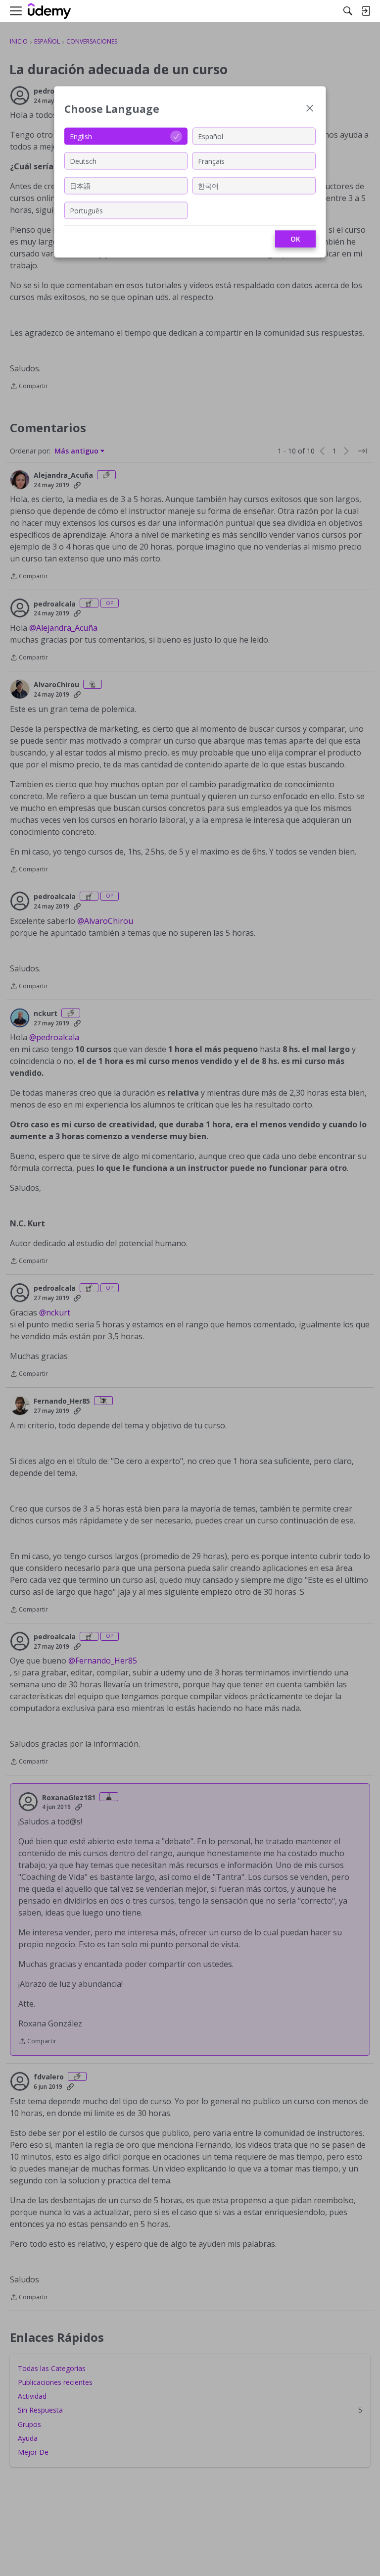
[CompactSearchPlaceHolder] (348, 11)
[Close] (310, 109)
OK (295, 239)
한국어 (208, 185)
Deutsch (83, 161)
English (81, 136)
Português (86, 210)
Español (211, 136)
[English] (49, 11)
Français (211, 161)
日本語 (80, 185)
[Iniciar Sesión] (366, 11)
